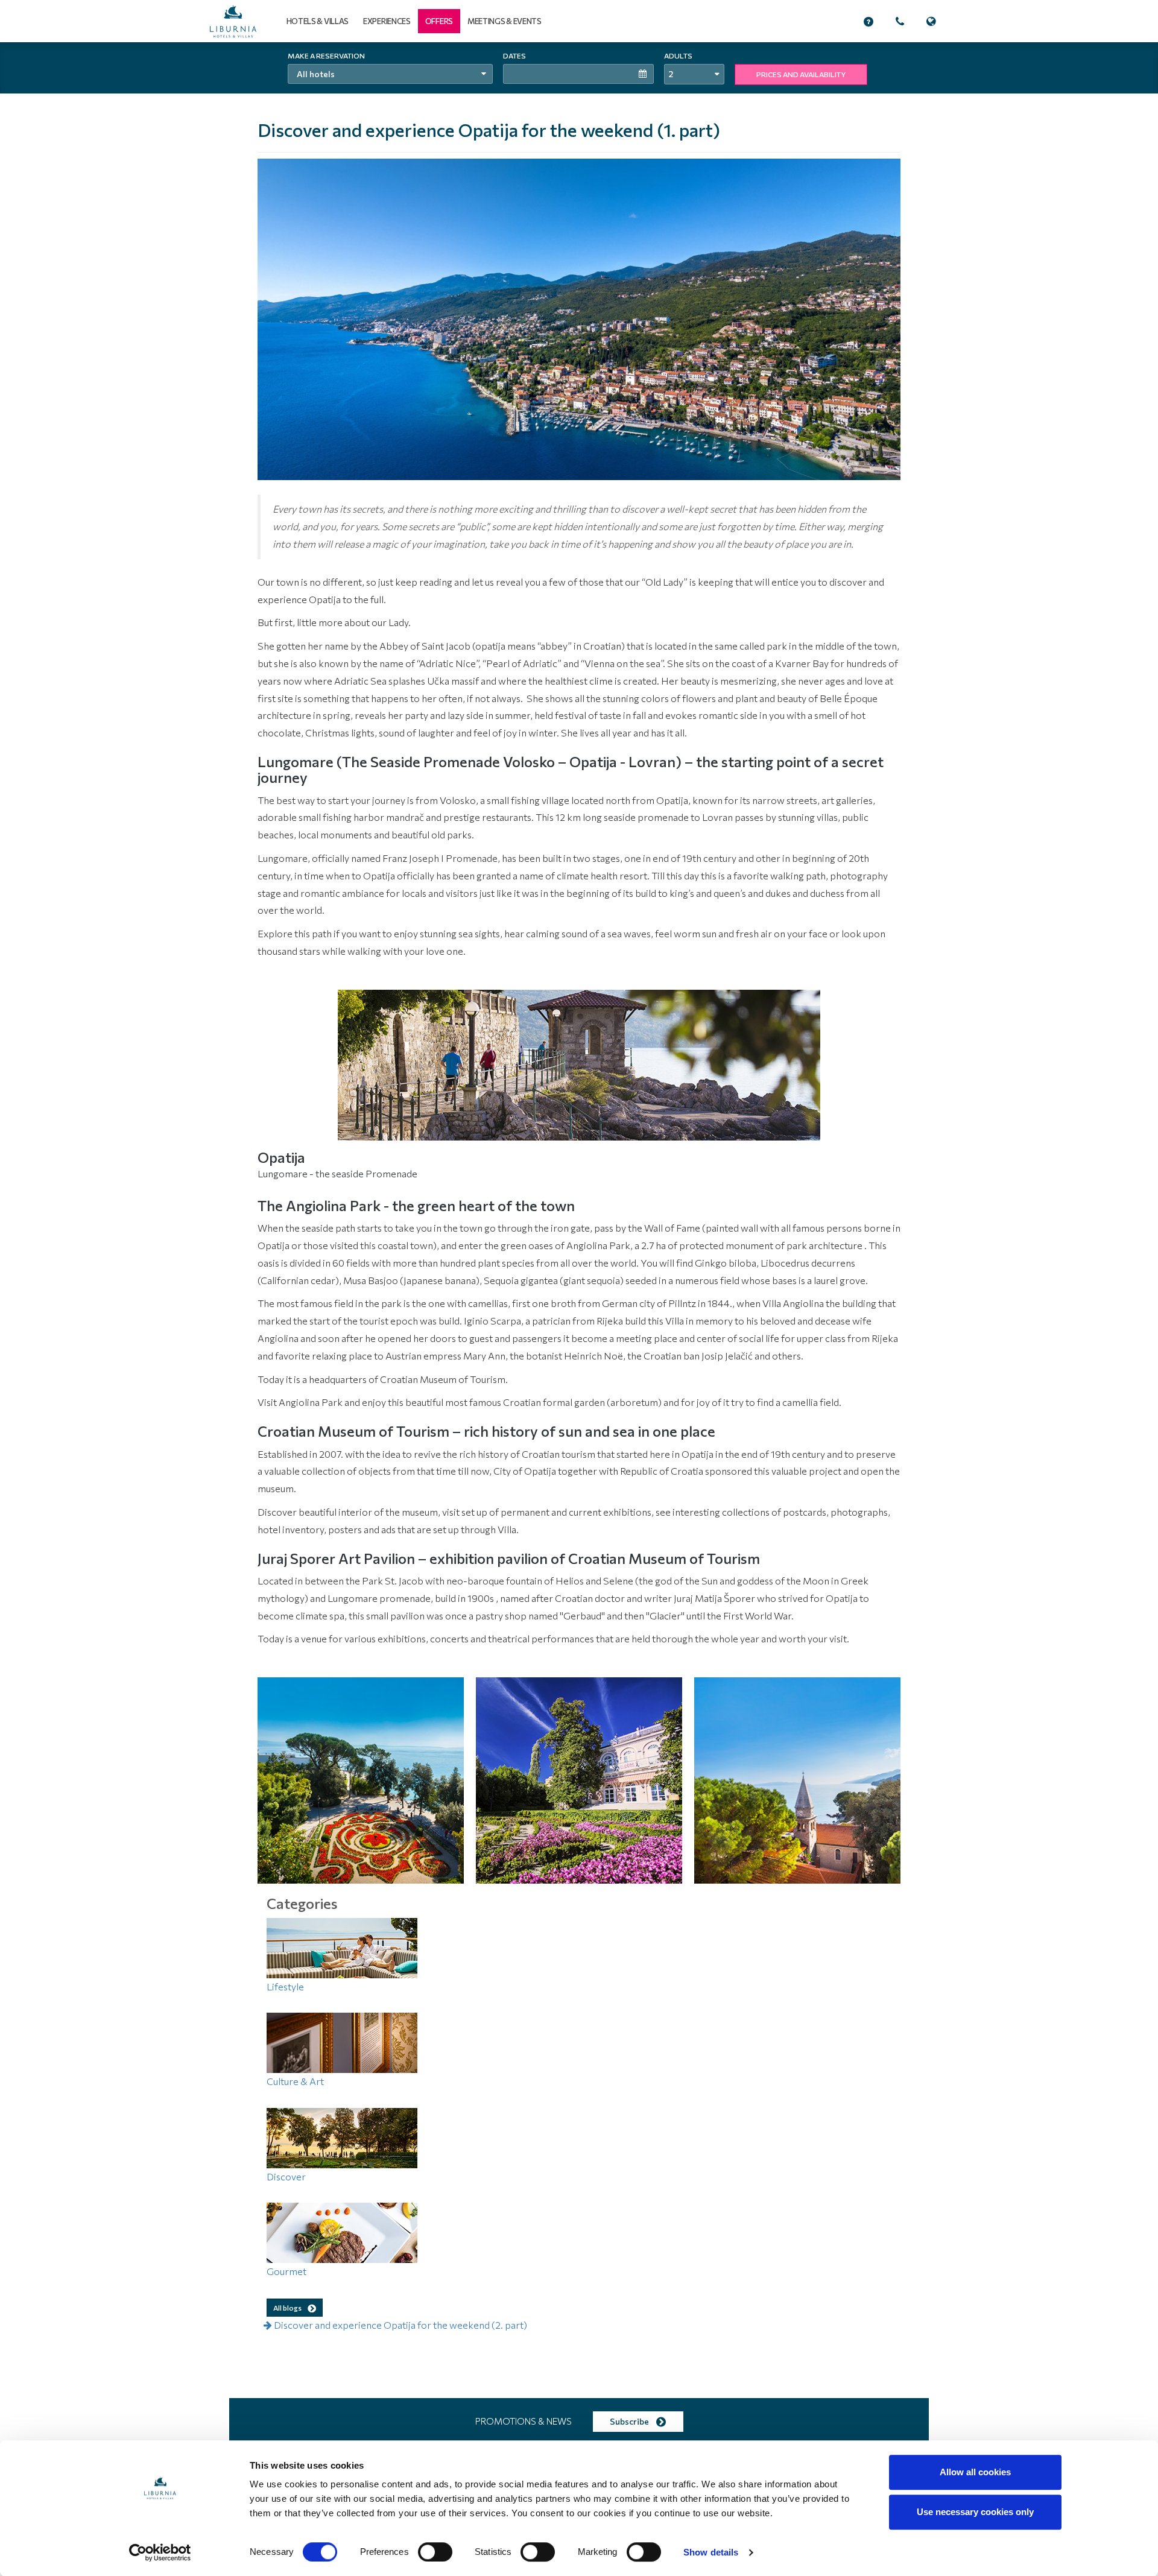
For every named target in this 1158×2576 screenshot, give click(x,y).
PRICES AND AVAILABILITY (801, 74)
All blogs (288, 2308)
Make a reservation (326, 55)
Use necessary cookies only (975, 2512)
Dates (514, 55)
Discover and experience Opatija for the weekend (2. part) (400, 2325)
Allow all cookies (975, 2472)
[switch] (435, 2552)
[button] (439, 21)
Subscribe (630, 2421)
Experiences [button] (387, 21)
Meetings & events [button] (505, 21)
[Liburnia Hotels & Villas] (233, 21)
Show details (711, 2552)
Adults (678, 55)
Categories (302, 1903)
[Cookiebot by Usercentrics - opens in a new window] (160, 2552)
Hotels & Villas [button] (318, 21)
